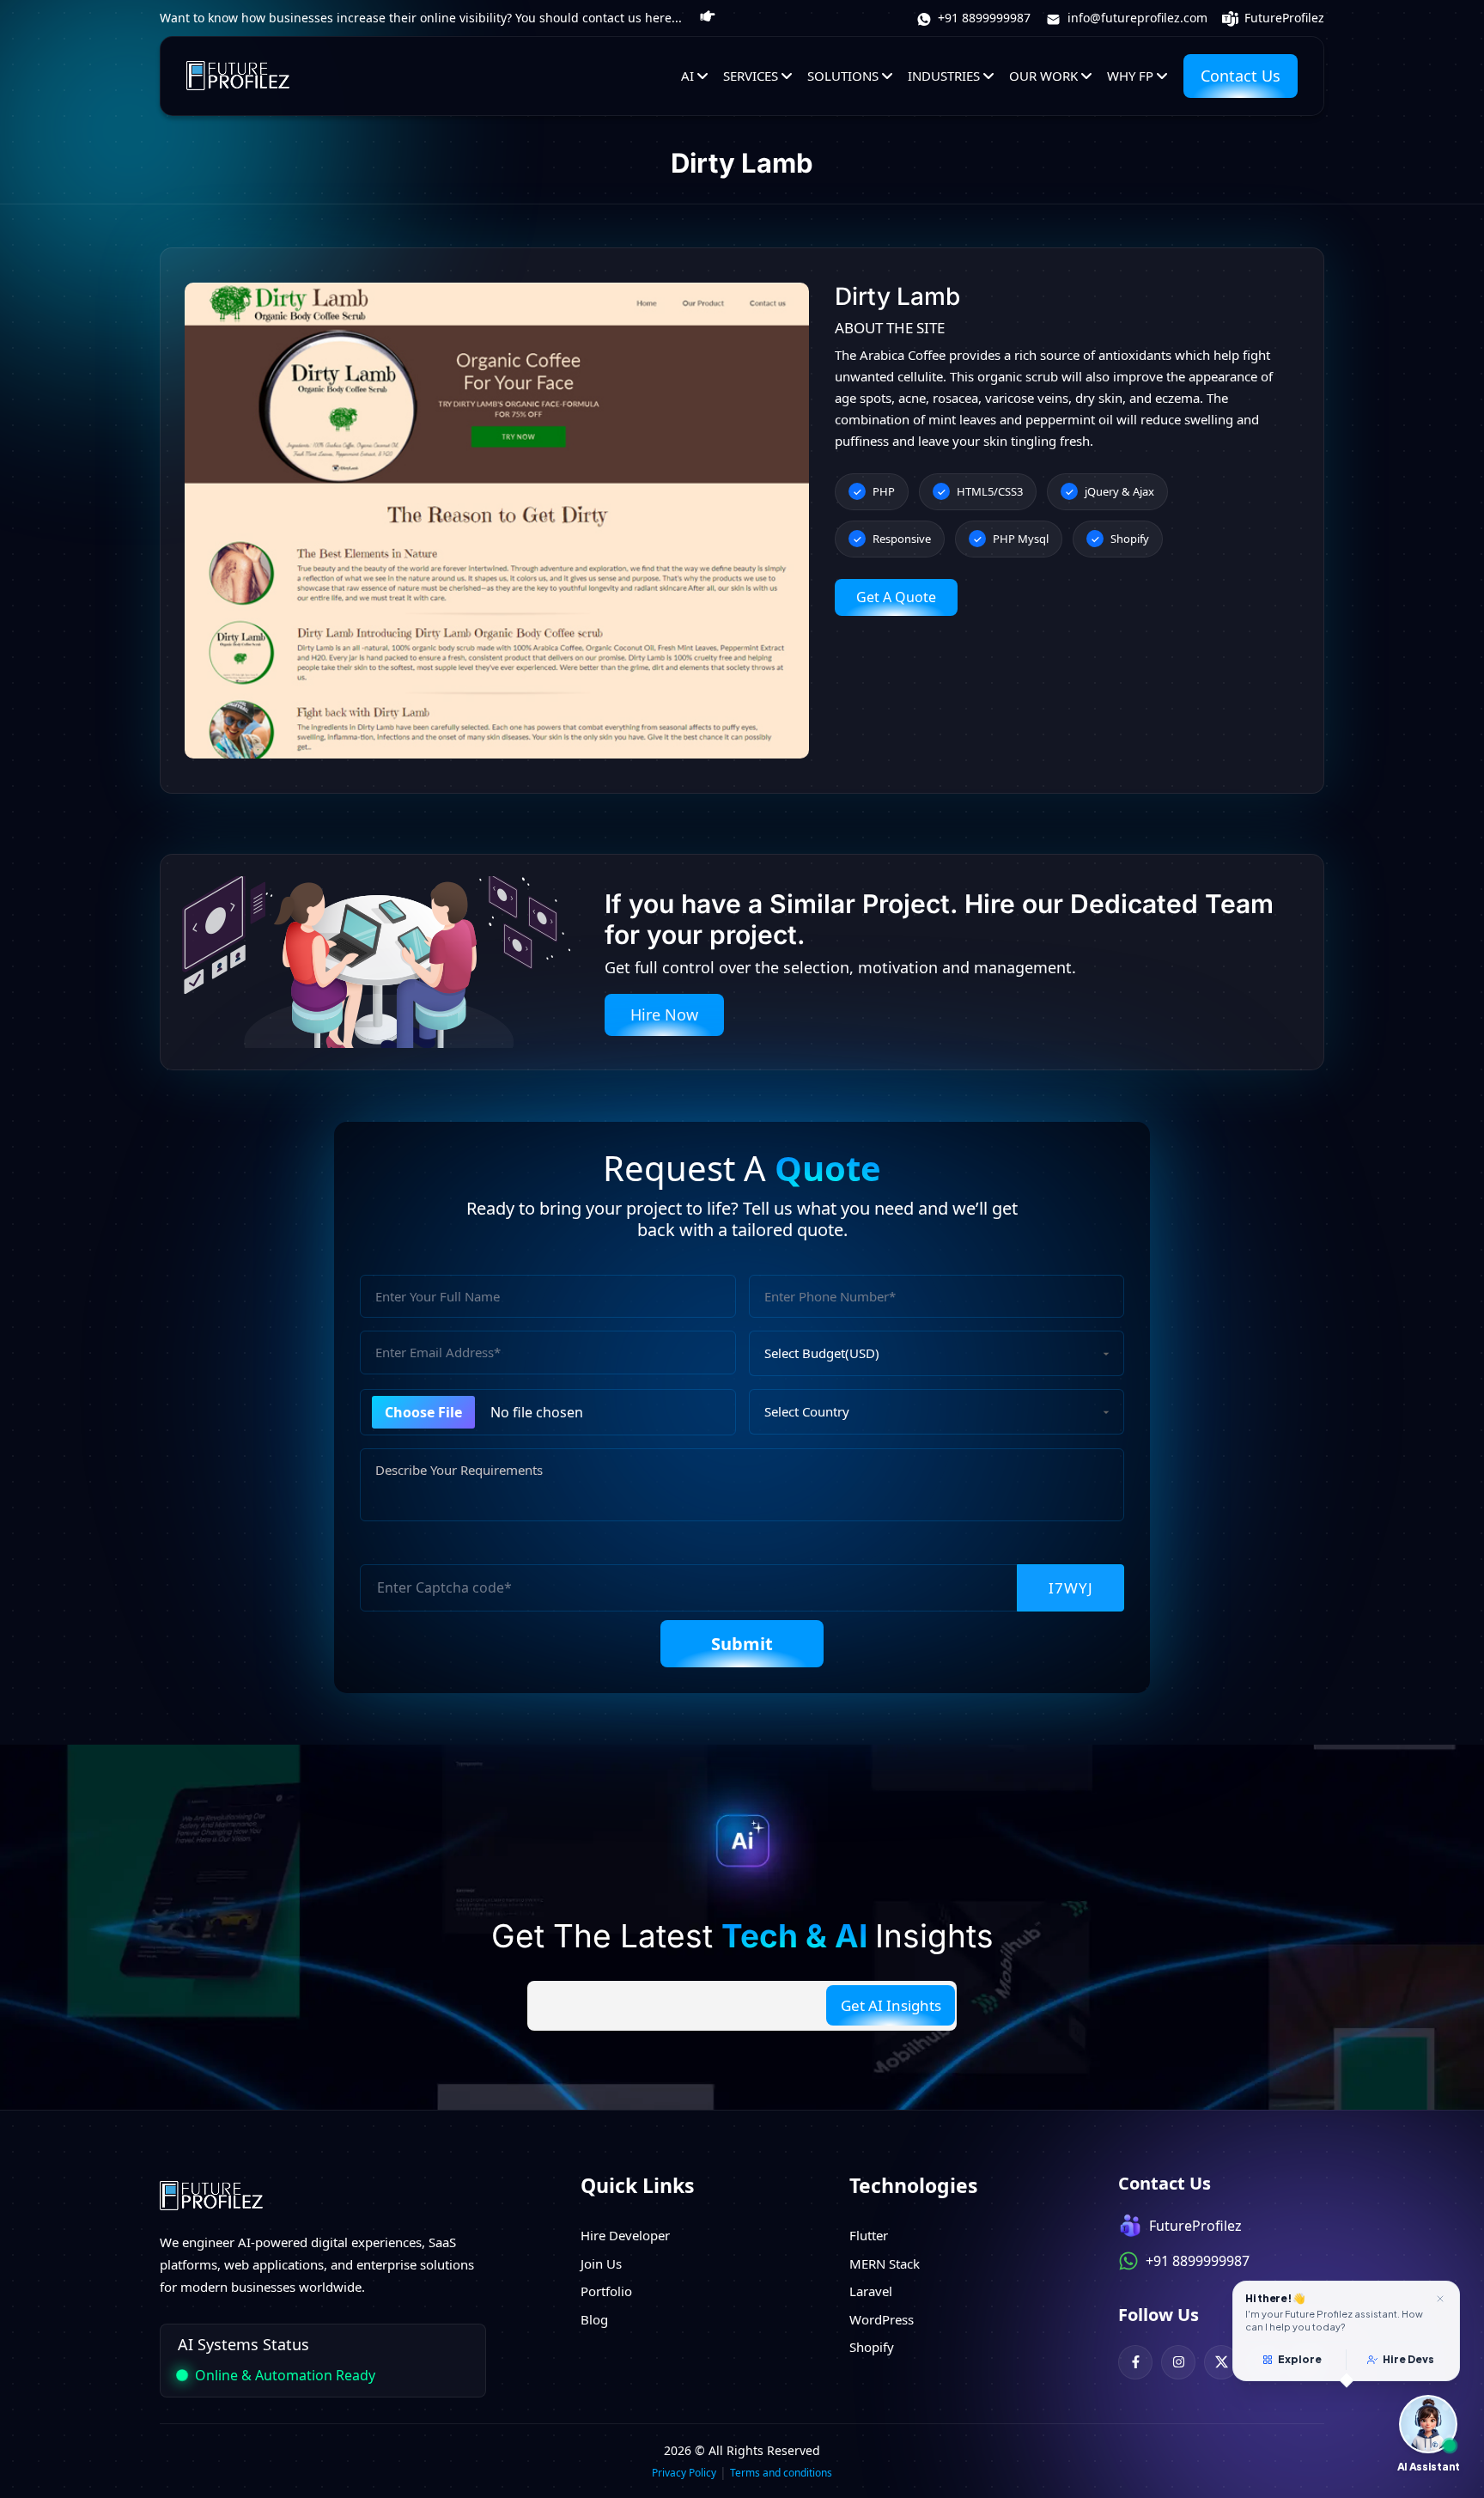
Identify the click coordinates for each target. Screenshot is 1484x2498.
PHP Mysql (1021, 539)
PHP (884, 491)
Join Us (601, 2263)
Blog (594, 2319)
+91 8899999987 (982, 18)
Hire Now (664, 1014)
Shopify (1130, 539)
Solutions (843, 76)
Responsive (902, 539)
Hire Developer (625, 2235)
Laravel (871, 2291)
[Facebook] (1135, 2362)
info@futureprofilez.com (1136, 18)
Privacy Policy (684, 2473)
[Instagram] (1178, 2362)
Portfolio (606, 2291)
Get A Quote (896, 597)
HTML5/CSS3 (990, 491)
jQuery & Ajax (1119, 491)
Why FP (1130, 76)
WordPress (882, 2319)
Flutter (869, 2235)
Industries (944, 76)
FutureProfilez (1283, 18)
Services (751, 76)
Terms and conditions (781, 2473)
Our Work (1043, 76)
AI (687, 76)
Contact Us (1241, 76)
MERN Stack (885, 2263)
